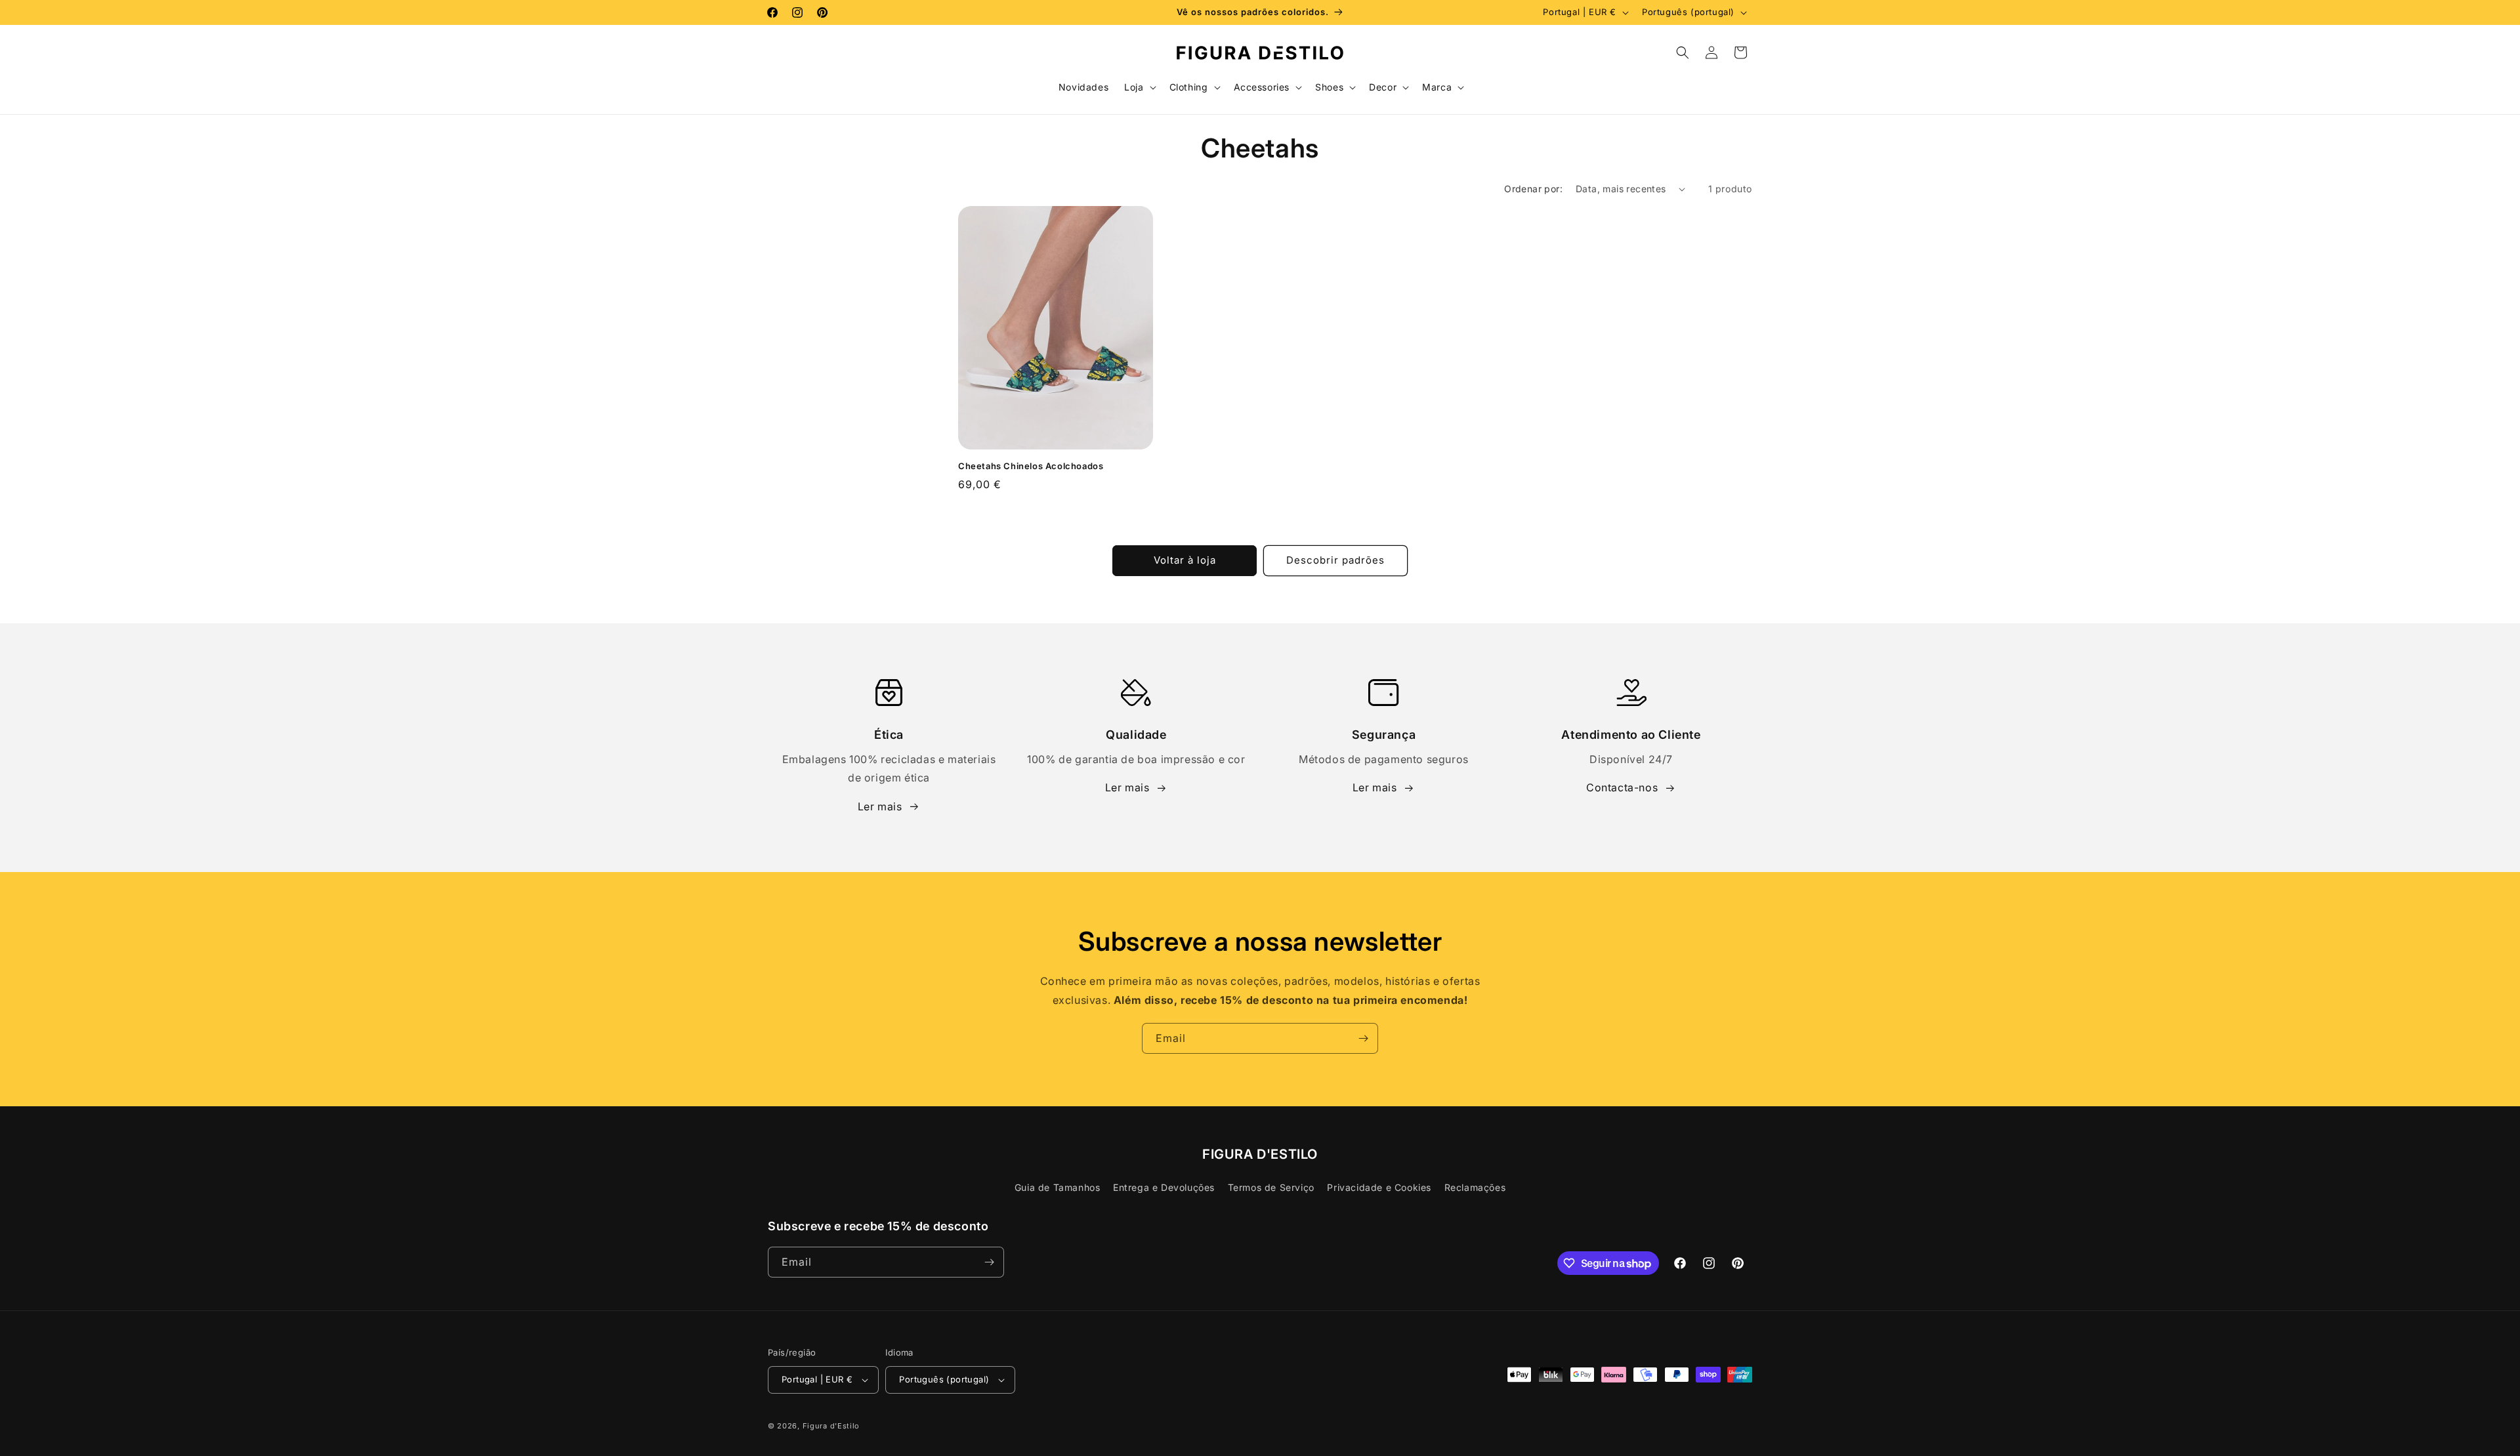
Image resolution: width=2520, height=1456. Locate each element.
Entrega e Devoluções (1164, 1187)
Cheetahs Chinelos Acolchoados (1031, 466)
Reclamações (1475, 1187)
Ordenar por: (1533, 189)
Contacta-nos (1622, 787)
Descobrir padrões (1335, 560)
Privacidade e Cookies (1379, 1187)
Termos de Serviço (1271, 1187)
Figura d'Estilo (831, 1426)
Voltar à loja (1185, 560)
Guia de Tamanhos (1058, 1187)
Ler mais (880, 806)
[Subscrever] (1363, 1038)
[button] (1139, 87)
